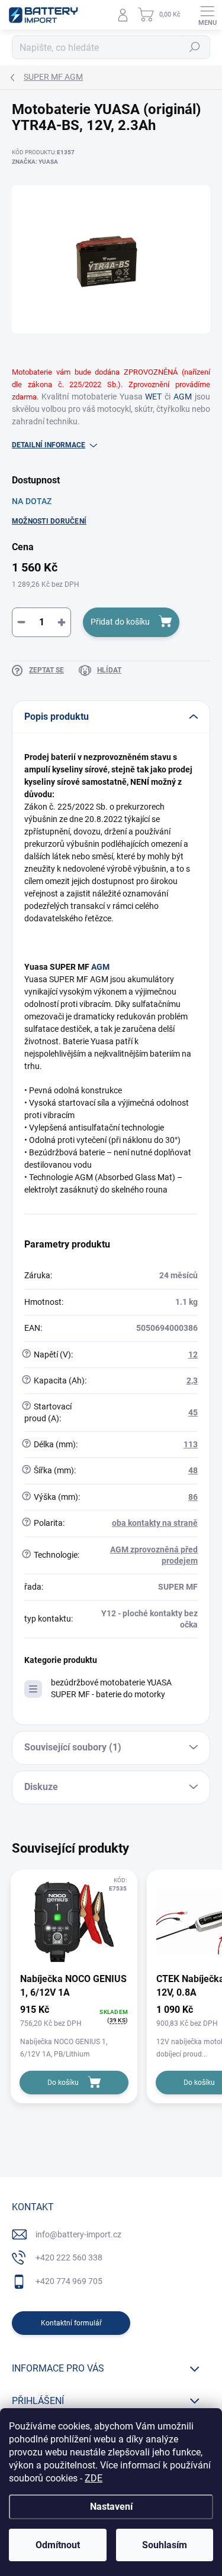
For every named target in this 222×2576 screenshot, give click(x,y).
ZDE (94, 2478)
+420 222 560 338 (69, 2257)
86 (193, 1497)
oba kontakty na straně (155, 1523)
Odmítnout (58, 2545)
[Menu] (207, 15)
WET (153, 397)
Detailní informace (49, 445)
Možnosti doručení (49, 521)
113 (191, 1444)
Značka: (35, 162)
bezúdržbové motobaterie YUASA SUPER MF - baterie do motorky (111, 1688)
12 (193, 1354)
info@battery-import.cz (78, 2234)
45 (193, 1412)
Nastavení (111, 2507)
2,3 (192, 1380)
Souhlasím (165, 2545)
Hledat (195, 47)
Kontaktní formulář (71, 2323)
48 (193, 1470)
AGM (183, 397)
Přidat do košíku (120, 622)
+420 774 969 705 (69, 2281)
